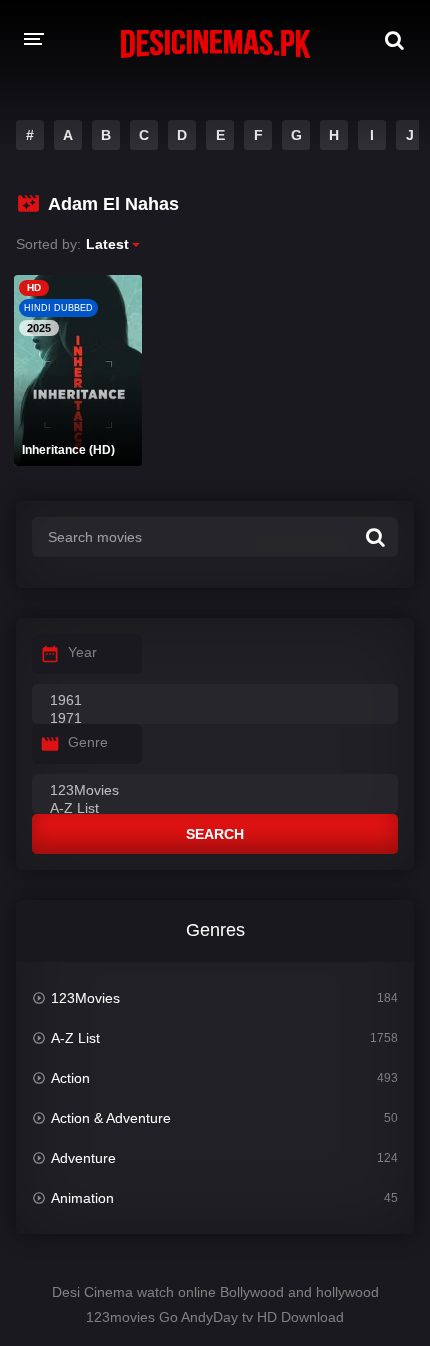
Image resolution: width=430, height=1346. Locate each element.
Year (82, 652)
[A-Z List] (215, 809)
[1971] (215, 719)
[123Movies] (215, 791)
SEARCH (215, 834)
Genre (88, 742)
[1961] (215, 701)
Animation (82, 1198)
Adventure (83, 1158)
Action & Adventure (111, 1118)
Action (70, 1078)
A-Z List (75, 1038)
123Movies (85, 998)
